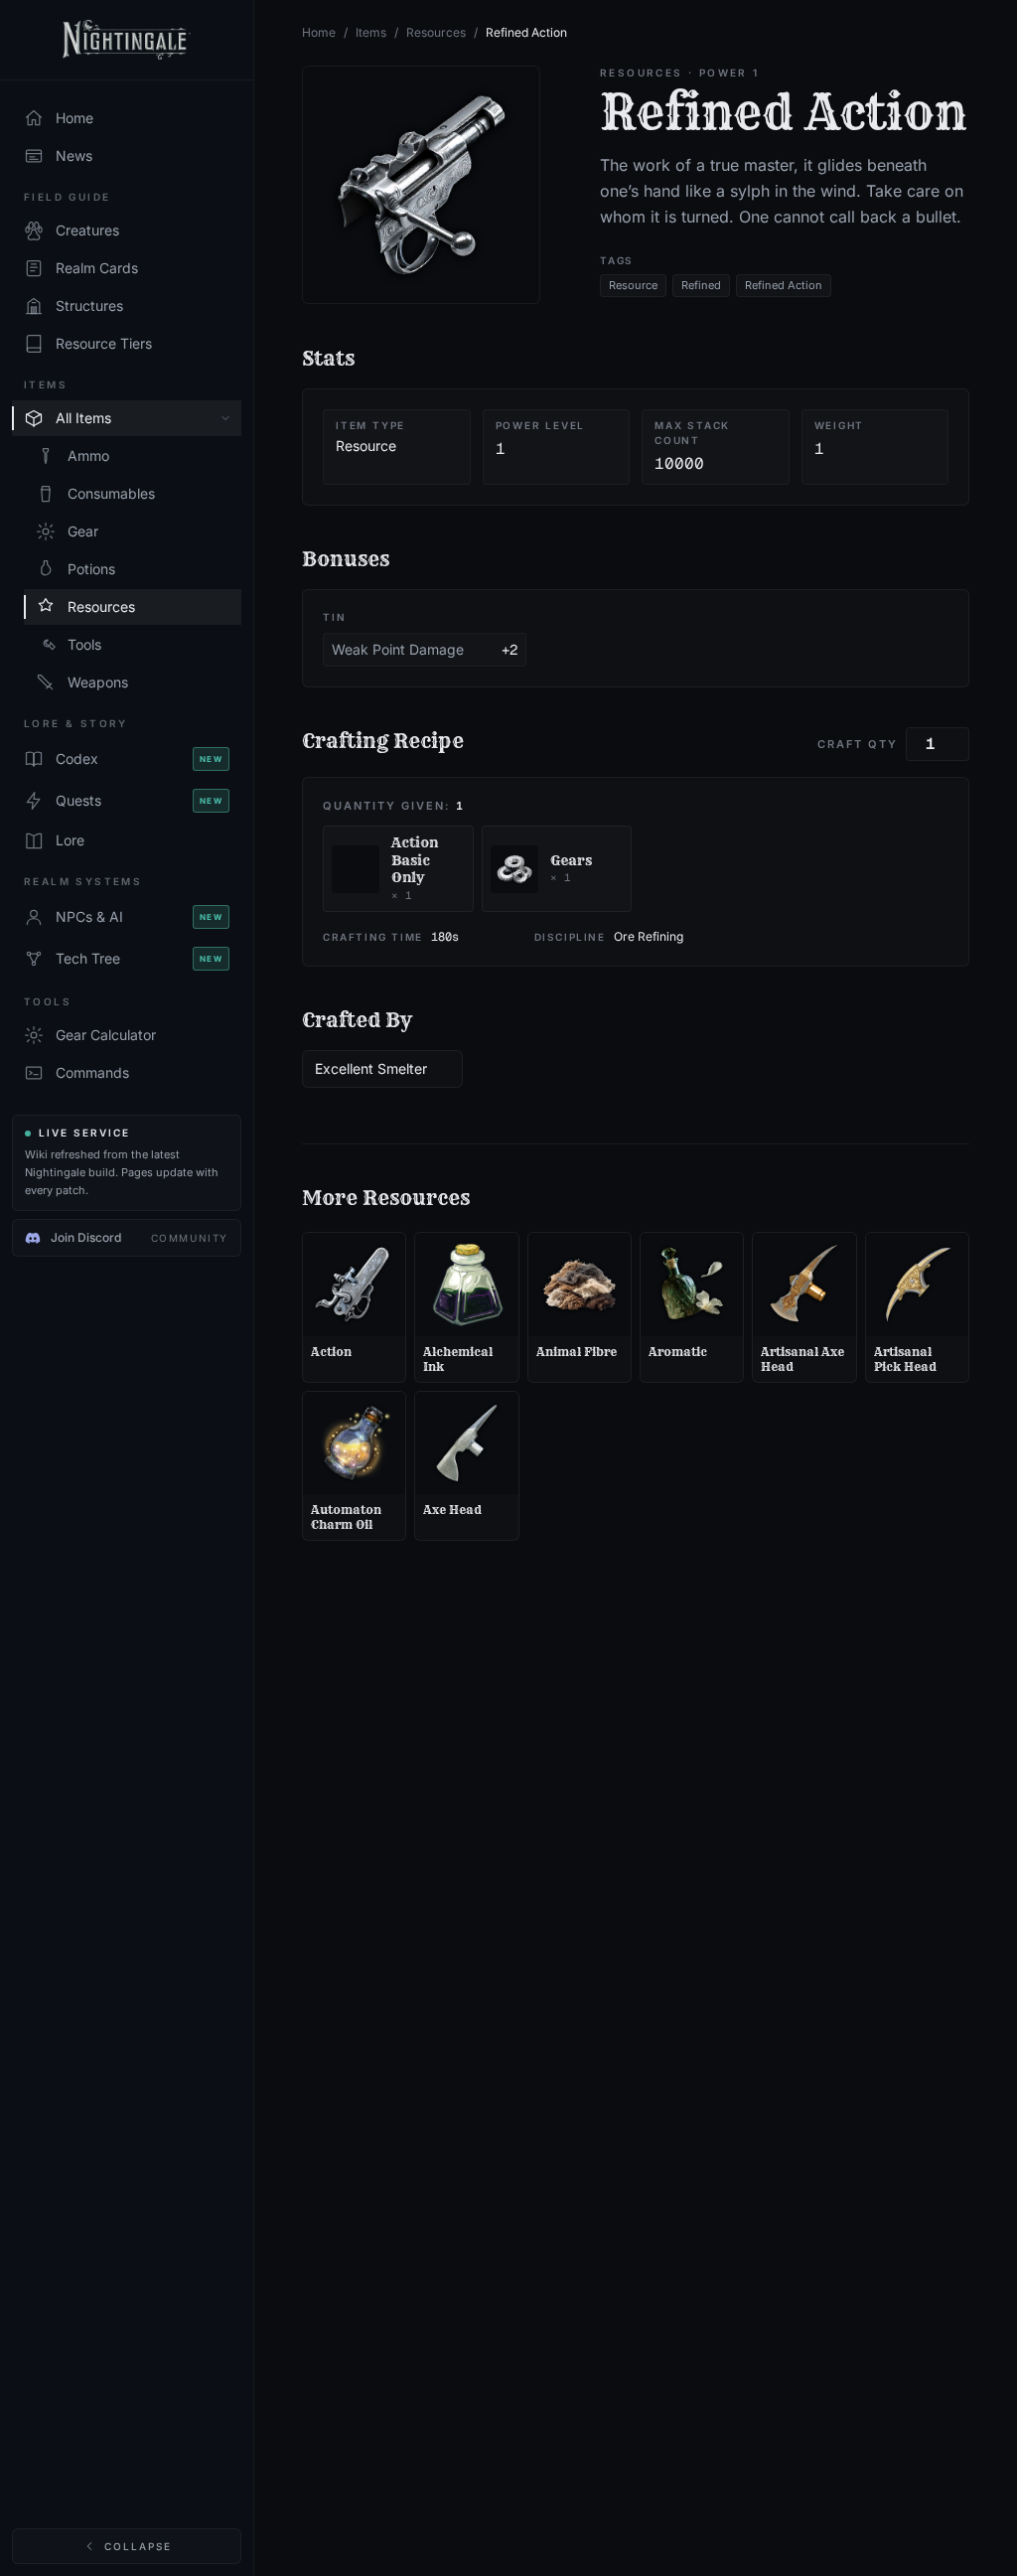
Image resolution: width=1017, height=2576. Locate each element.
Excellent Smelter (371, 1068)
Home (319, 32)
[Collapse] (225, 418)
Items (371, 32)
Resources (436, 32)
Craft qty (858, 744)
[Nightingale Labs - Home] (127, 40)
